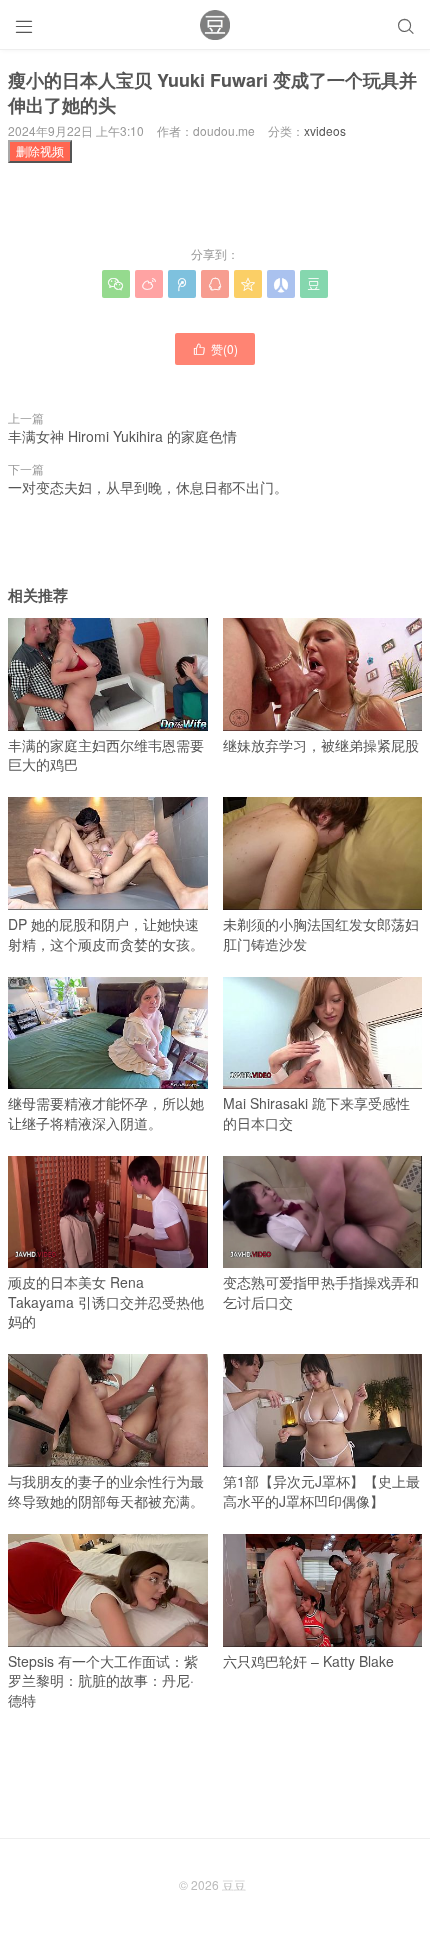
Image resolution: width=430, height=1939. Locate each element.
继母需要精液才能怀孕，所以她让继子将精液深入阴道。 (106, 1113)
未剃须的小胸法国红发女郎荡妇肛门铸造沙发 (321, 933)
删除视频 (40, 150)
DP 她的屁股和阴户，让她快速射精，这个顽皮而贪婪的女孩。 (106, 933)
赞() (215, 348)
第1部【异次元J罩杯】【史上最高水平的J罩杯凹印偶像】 (321, 1490)
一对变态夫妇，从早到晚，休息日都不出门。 (148, 487)
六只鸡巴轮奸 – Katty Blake (308, 1661)
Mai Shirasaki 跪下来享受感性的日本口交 (316, 1113)
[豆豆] (215, 25)
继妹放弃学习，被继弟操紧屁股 (321, 745)
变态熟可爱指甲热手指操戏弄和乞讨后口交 (321, 1292)
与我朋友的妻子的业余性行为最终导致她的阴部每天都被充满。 (106, 1490)
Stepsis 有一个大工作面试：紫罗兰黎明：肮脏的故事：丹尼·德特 (103, 1680)
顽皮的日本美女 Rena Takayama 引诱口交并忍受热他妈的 (106, 1301)
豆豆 (234, 1884)
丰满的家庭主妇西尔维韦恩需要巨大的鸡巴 (106, 754)
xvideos (325, 130)
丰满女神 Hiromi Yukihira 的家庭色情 (122, 436)
